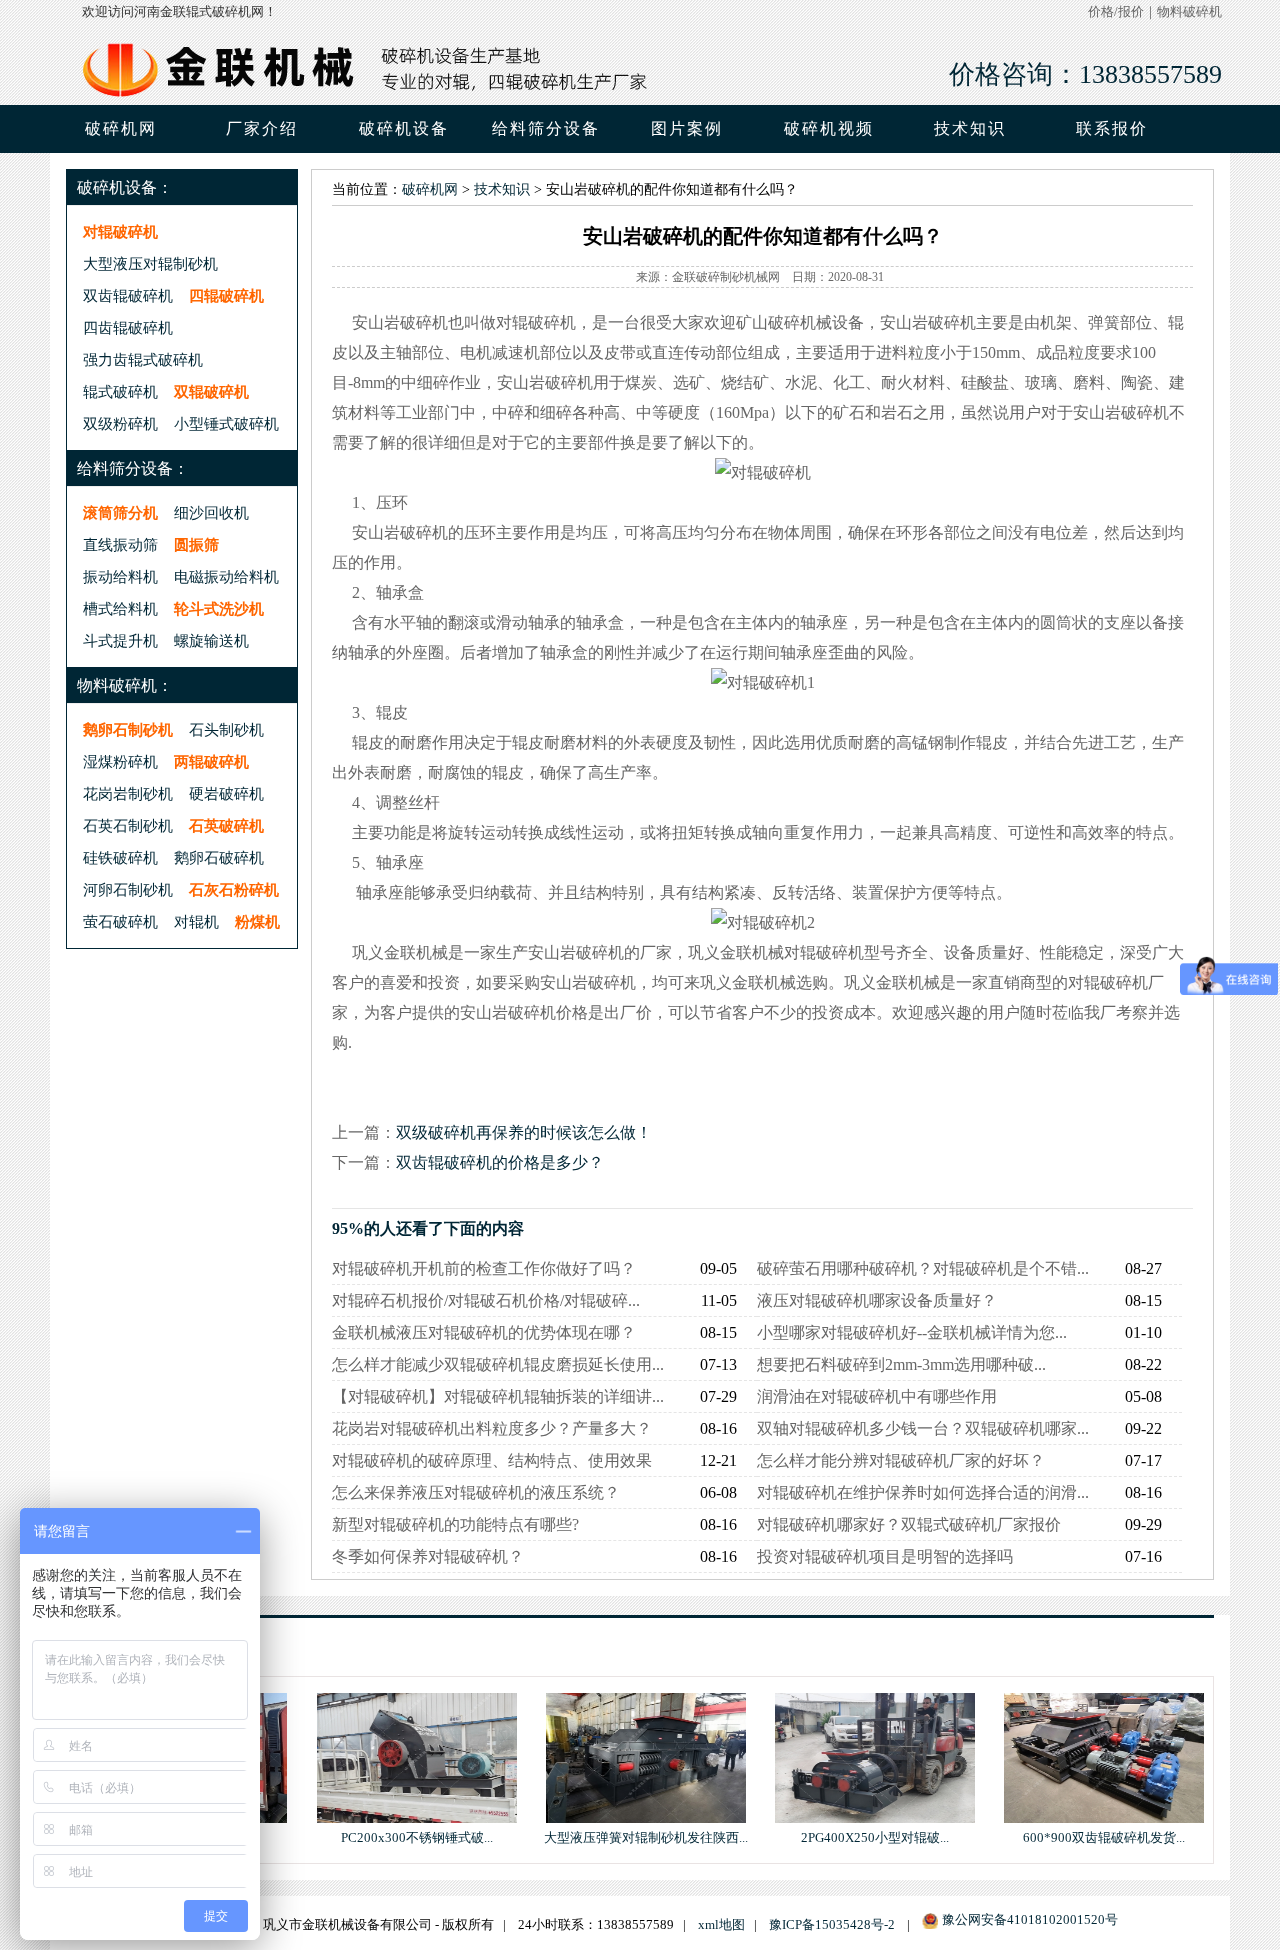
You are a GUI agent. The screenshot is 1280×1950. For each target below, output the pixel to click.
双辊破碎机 (211, 391)
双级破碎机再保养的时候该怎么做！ (524, 1132)
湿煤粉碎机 (120, 761)
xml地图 (721, 1925)
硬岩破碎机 (226, 793)
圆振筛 (196, 544)
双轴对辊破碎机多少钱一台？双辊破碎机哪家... (923, 1428)
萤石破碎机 (120, 921)
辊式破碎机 (120, 391)
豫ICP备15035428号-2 (832, 1925)
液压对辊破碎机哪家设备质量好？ (877, 1300)
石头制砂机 (226, 729)
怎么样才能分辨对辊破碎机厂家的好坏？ (901, 1460)
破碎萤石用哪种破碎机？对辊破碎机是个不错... (923, 1268)
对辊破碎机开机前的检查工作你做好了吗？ (484, 1268)
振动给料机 (120, 576)
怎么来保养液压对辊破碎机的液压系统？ (476, 1492)
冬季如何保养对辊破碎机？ (428, 1556)
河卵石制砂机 (128, 889)
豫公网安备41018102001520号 (1030, 1920)
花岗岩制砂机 (128, 793)
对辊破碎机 (120, 231)
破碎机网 (121, 128)
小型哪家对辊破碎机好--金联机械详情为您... (912, 1332)
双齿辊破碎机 (128, 295)
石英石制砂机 (128, 825)
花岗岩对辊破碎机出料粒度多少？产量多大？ (492, 1428)
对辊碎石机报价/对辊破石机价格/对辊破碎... (486, 1300)
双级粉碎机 (120, 423)
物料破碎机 (1189, 12)
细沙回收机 (211, 512)
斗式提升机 (120, 640)
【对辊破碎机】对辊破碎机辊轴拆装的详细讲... (498, 1396)
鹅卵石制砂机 (128, 729)
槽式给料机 (120, 608)
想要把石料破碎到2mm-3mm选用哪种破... (901, 1364)
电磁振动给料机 (226, 576)
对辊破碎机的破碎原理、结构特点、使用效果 (492, 1460)
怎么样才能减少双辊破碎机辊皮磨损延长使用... (498, 1364)
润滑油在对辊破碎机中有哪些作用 (877, 1396)
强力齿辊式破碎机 (143, 359)
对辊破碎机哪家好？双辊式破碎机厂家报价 (909, 1524)
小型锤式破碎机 (226, 423)
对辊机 (196, 921)
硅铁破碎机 (120, 857)
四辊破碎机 (226, 295)
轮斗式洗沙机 (219, 608)
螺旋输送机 (211, 640)
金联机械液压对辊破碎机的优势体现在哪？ (484, 1332)
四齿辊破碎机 (128, 327)
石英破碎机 (226, 825)
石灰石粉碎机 (234, 889)
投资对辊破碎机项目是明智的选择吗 (885, 1556)
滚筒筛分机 (120, 512)
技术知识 (502, 189)
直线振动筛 (120, 544)
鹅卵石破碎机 (219, 857)
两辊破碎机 (211, 761)
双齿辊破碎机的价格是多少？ (500, 1162)
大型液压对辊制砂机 (150, 263)
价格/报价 (1116, 12)
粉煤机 (257, 921)
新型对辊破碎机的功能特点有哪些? (455, 1524)
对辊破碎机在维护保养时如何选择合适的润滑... (923, 1492)
